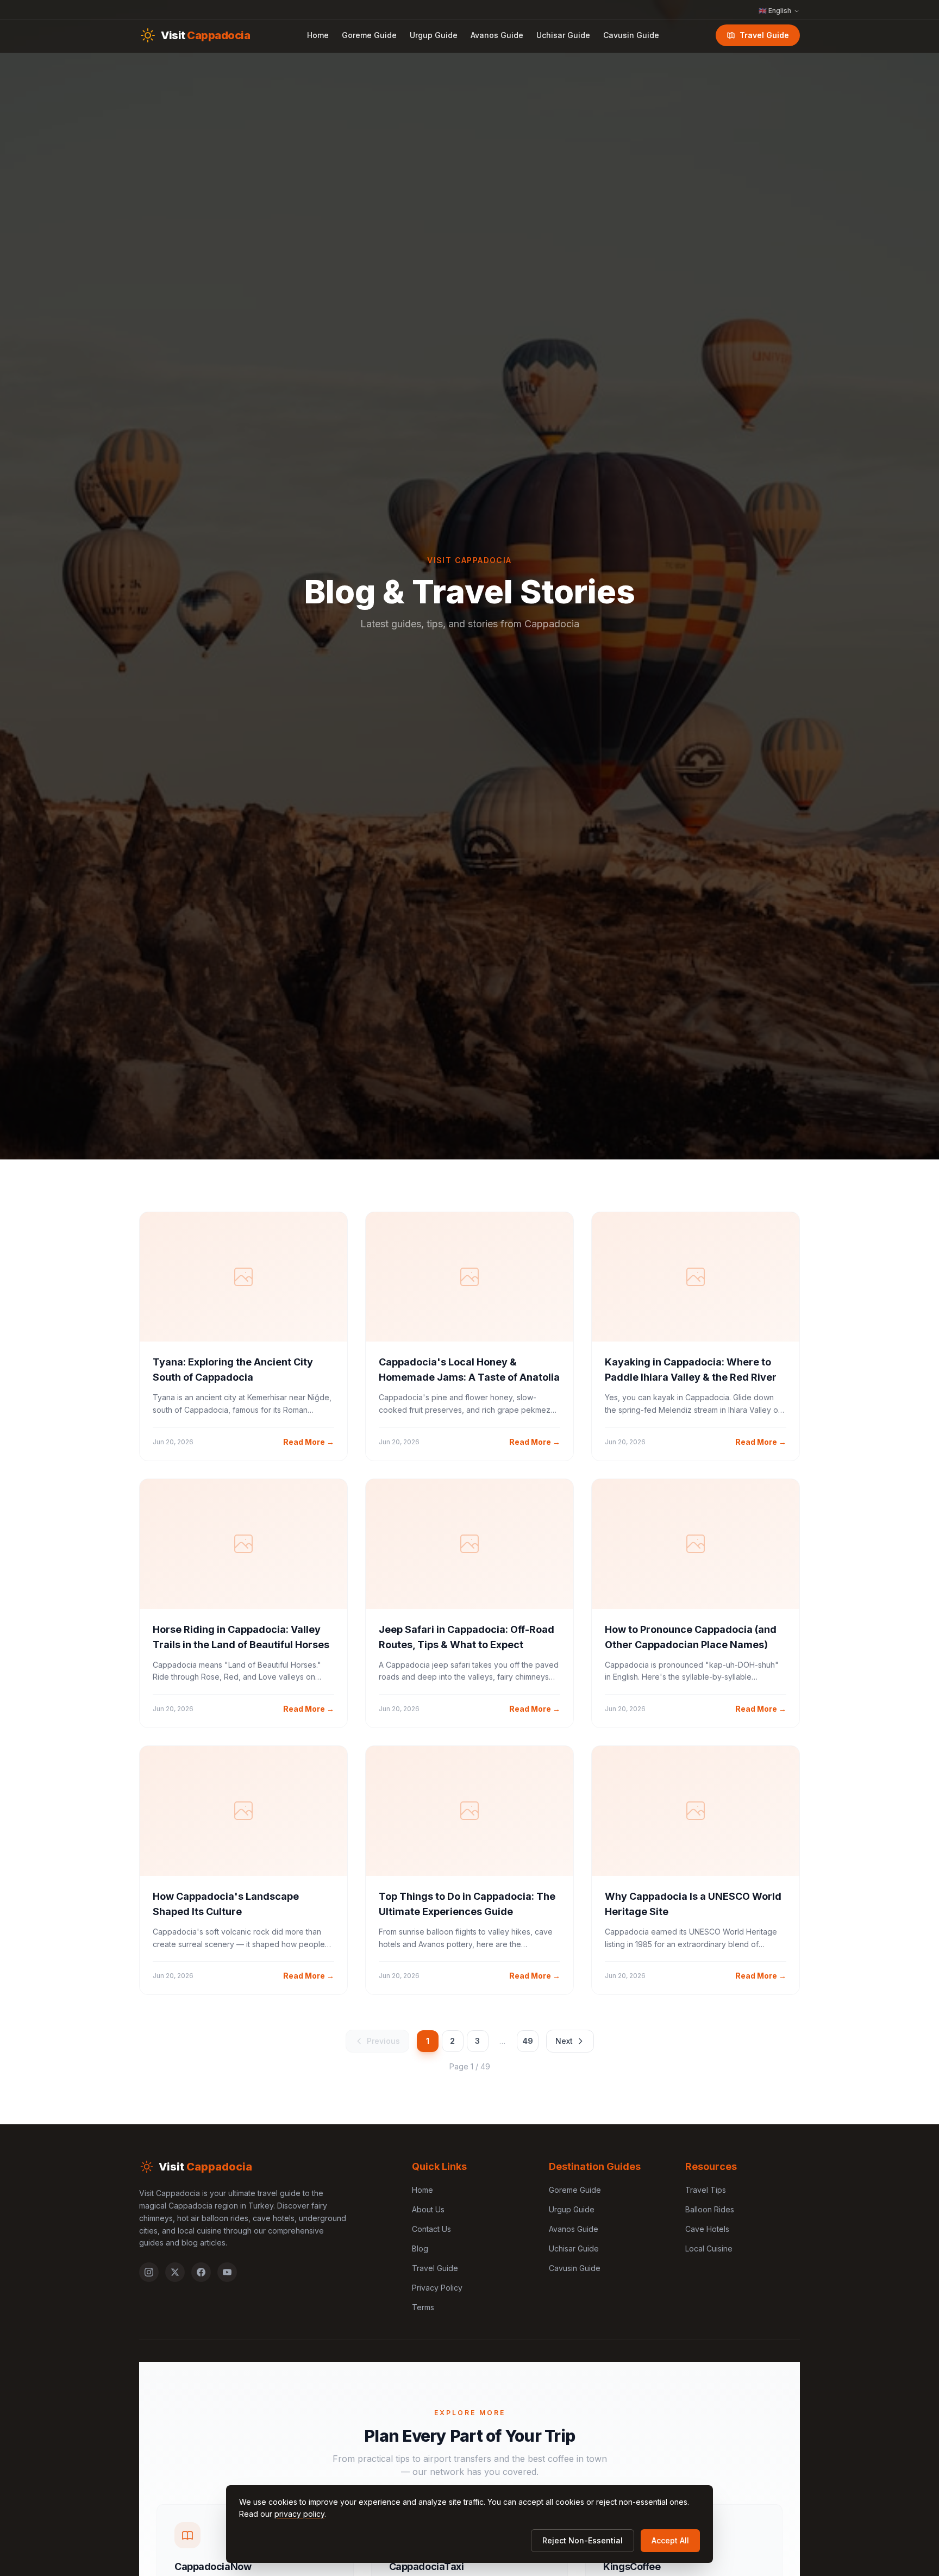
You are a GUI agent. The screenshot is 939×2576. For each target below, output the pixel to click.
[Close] (551, 1234)
